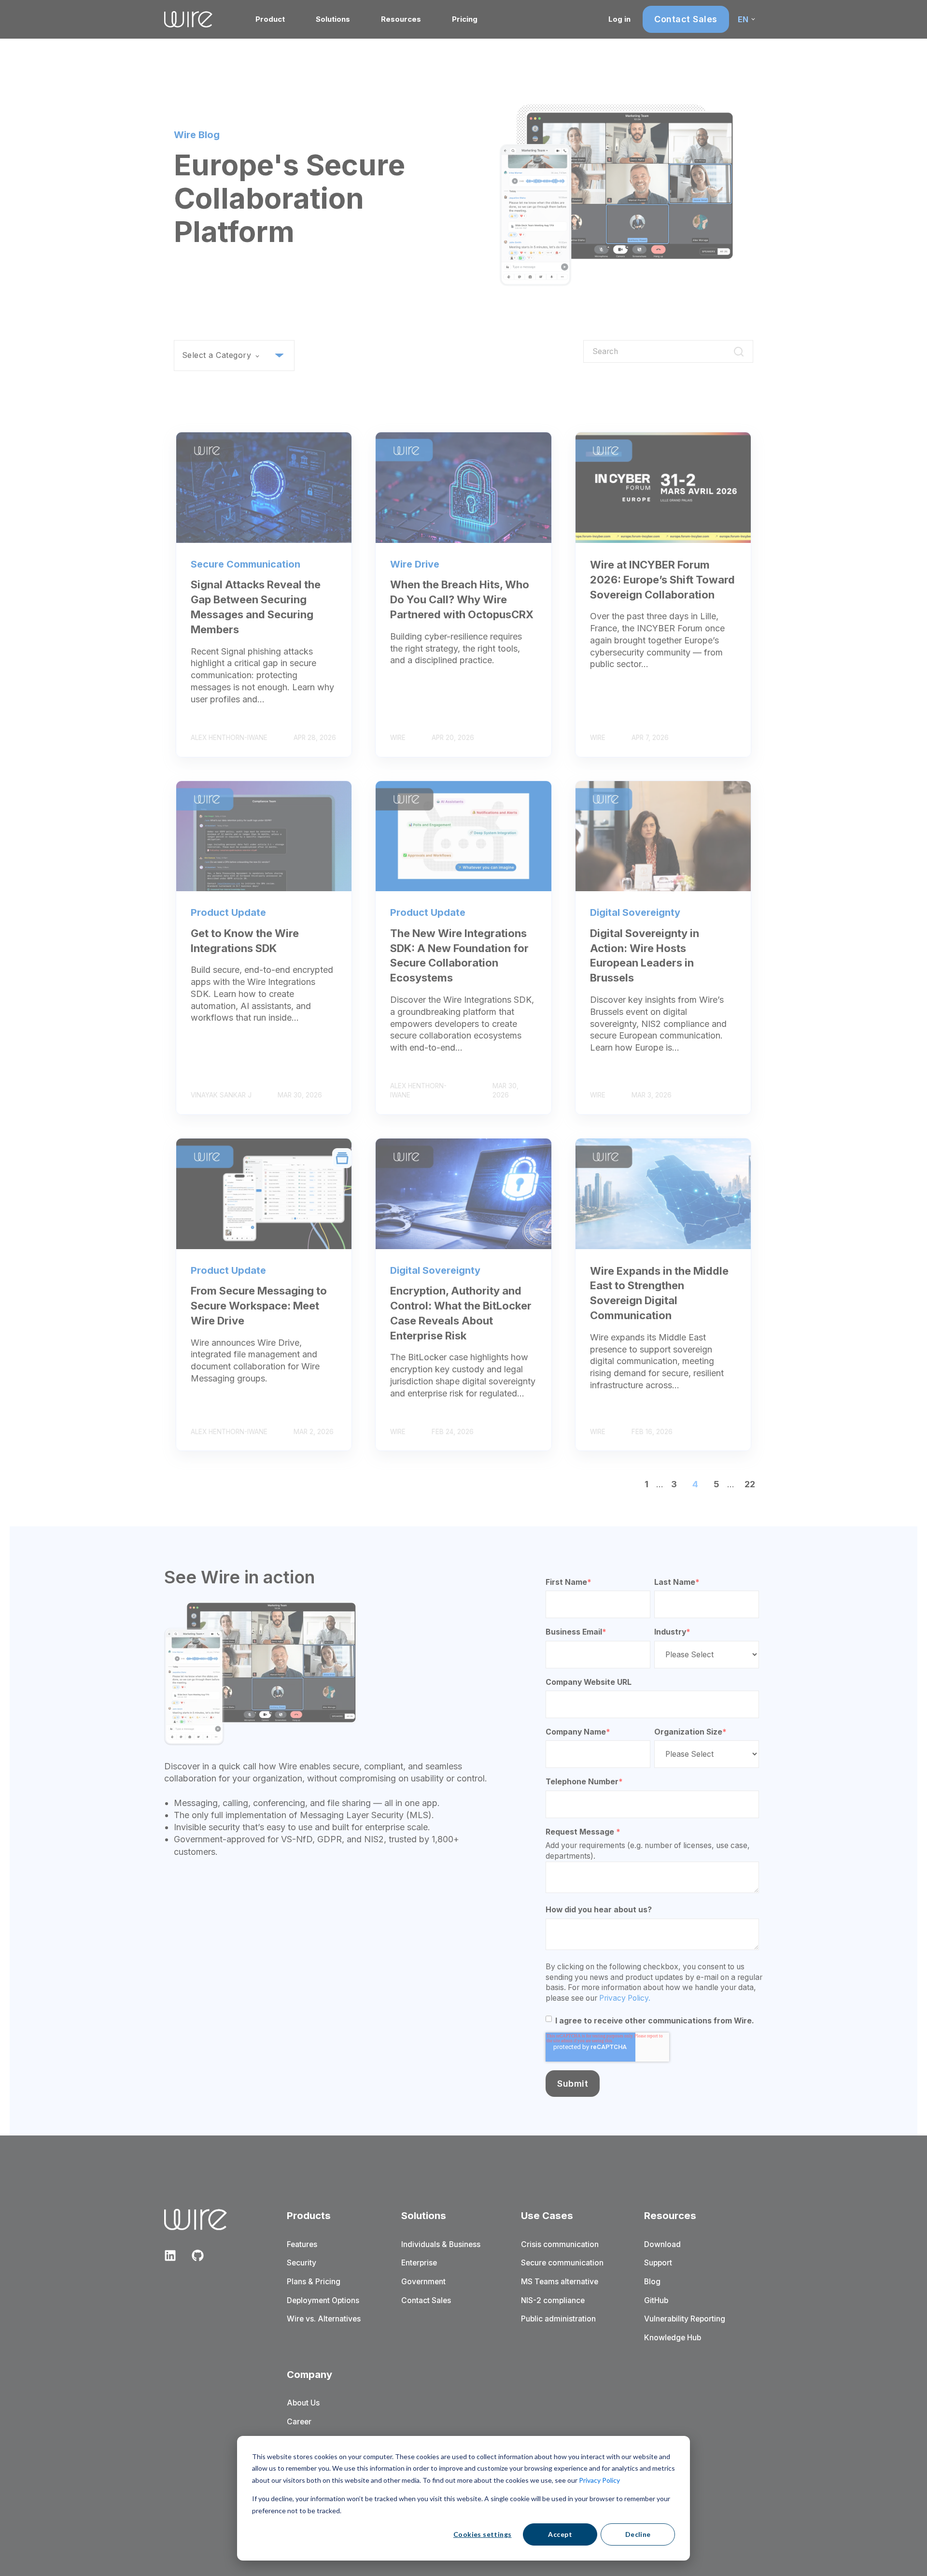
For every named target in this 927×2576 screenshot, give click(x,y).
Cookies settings (483, 2534)
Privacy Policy (599, 2480)
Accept (560, 2534)
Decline (638, 2534)
